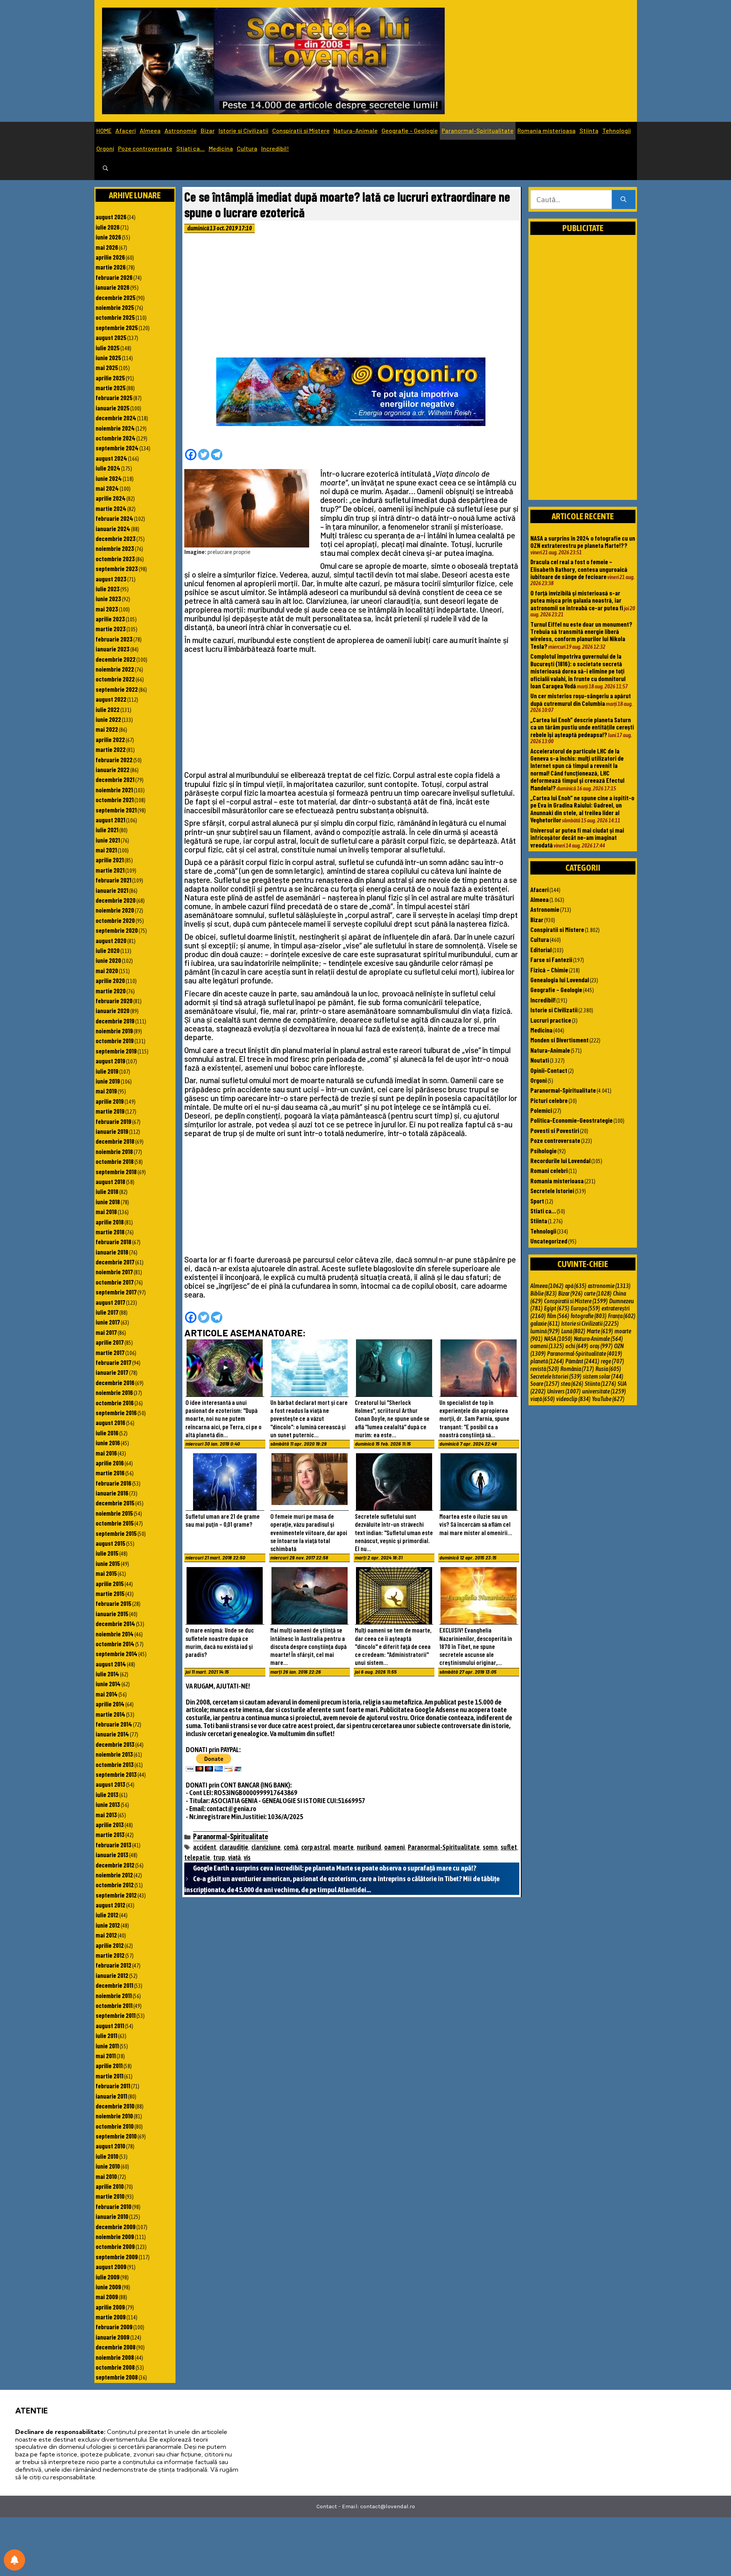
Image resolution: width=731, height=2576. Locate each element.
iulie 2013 (107, 1794)
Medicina (221, 148)
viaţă (234, 1857)
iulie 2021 (107, 830)
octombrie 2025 (115, 317)
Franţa (622, 1316)
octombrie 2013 (115, 1764)
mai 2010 (106, 2176)
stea (572, 1384)
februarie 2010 (113, 2206)
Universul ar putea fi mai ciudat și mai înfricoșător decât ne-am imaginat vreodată (577, 837)
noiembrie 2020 (115, 910)
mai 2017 (106, 1332)
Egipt (557, 1308)
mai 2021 (106, 850)
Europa (585, 1308)
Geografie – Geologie (410, 130)
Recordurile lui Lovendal (560, 1160)
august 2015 (110, 1543)
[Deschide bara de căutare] (105, 169)
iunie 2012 (108, 1925)
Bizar (208, 130)
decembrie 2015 (115, 1503)
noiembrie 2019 (114, 1031)
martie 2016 (110, 1473)
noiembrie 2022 (115, 669)
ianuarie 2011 (111, 2096)
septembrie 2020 (117, 930)
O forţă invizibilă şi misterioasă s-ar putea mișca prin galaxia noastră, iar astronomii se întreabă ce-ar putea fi (577, 600)
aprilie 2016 (110, 1463)
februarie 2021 (113, 880)
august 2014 (111, 1664)
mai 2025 (107, 367)
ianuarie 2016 (112, 1493)
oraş (601, 1346)
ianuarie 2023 (113, 649)
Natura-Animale (356, 130)
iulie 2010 (107, 2156)
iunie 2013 (108, 1804)
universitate (604, 1391)
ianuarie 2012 (112, 1975)
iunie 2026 (108, 237)
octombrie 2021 (115, 800)
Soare (545, 1384)
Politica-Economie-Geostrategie (571, 1120)
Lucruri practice (551, 1020)
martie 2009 (111, 2317)
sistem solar (603, 1376)
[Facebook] (191, 455)
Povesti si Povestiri (555, 1130)
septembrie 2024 (117, 448)
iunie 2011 (107, 2046)
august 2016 (110, 1422)
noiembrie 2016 (114, 1392)
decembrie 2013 (115, 1744)
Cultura (247, 148)
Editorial (541, 950)
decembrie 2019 (115, 1021)
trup (219, 1857)
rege (612, 1361)
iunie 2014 (108, 1684)
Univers (564, 1391)
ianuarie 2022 (113, 769)
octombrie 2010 (115, 2126)
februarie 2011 (113, 2086)
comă (291, 1847)
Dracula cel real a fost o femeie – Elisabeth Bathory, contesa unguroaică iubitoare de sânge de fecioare (579, 569)
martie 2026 (111, 267)
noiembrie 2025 (115, 307)
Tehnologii (617, 130)
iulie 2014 (107, 1674)
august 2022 (111, 699)
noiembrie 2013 (114, 1754)
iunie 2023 (108, 599)
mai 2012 (106, 1935)
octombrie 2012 (115, 1885)
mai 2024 (107, 488)
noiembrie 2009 (115, 2236)
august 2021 (110, 820)
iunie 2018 (108, 1202)
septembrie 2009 (117, 2257)
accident (205, 1847)
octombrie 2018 (115, 1161)
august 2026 (111, 217)
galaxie (545, 1323)
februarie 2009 (114, 2327)
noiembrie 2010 (114, 2116)
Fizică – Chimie (549, 970)
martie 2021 (110, 870)
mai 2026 (107, 247)
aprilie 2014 (110, 1704)
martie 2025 (111, 388)
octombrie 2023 (115, 559)
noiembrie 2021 (114, 790)
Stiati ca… (191, 148)
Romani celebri (549, 1170)
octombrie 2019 (115, 1041)
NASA (558, 1339)
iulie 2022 (108, 709)
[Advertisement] (352, 297)
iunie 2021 (108, 840)
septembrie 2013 (116, 1774)
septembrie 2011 (116, 2015)
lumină (545, 1331)
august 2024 (111, 458)
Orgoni (105, 148)
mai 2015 (106, 1573)
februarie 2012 (113, 1965)
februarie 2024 (114, 518)
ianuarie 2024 (113, 528)
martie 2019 (110, 1111)
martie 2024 (111, 508)
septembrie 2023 (117, 568)
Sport (537, 1201)
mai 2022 (107, 729)
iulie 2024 (108, 468)
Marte (600, 1331)
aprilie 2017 (110, 1342)
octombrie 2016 (115, 1403)
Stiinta (589, 130)
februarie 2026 (114, 277)
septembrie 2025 (117, 327)
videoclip (573, 1399)
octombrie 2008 (115, 2367)
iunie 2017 (108, 1322)
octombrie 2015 (115, 1523)
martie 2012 (110, 1955)
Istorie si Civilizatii (243, 130)
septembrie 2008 (117, 2377)
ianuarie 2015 (112, 1614)
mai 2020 (107, 970)
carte (598, 1293)
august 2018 (110, 1181)
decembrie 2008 (116, 2347)
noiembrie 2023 (115, 548)
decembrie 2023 (116, 538)
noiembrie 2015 (114, 1513)
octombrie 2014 (115, 1644)
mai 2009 (107, 2297)
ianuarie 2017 (112, 1372)
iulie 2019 (107, 1071)
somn (490, 1847)
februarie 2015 (113, 1603)
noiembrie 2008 (115, 2357)
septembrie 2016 (116, 1412)
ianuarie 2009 (113, 2337)
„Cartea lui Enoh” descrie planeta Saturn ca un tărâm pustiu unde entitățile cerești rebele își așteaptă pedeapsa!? (582, 727)
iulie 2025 (108, 348)
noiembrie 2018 (114, 1151)
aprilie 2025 (110, 378)
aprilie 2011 (109, 2065)
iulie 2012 (107, 1915)
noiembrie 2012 (114, 1875)
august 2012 (110, 1905)
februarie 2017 (113, 1362)
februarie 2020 (114, 1001)
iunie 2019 (108, 1081)
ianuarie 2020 (113, 1010)
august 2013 (110, 1784)
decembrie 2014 (115, 1623)
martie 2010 (110, 2196)
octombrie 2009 (115, 2246)
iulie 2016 (107, 1433)
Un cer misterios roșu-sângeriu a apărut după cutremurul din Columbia (581, 699)
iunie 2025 (108, 358)
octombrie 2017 (115, 1282)
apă (576, 1286)
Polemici (541, 1110)
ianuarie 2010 (112, 2216)
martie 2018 (110, 1232)
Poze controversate (145, 148)
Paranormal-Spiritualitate (478, 130)
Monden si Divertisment (559, 1040)
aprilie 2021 (110, 860)
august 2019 (110, 1061)
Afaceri (126, 130)
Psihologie (543, 1151)
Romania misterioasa (547, 130)
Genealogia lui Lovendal (560, 980)
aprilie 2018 (110, 1222)
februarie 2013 (113, 1845)
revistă (545, 1369)
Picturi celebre (549, 1100)
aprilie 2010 (110, 2186)
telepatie (197, 1857)
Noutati (540, 1060)
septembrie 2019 (116, 1051)
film (558, 1316)
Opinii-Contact (549, 1070)
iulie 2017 (107, 1312)
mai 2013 (106, 1815)
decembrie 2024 (116, 418)
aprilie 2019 (110, 1101)
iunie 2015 (108, 1563)
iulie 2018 (107, 1191)
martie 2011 (109, 2076)
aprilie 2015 (110, 1583)
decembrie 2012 (115, 1865)
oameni (394, 1847)
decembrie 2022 (116, 659)
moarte (343, 1847)
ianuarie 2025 (113, 408)
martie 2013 (110, 1834)
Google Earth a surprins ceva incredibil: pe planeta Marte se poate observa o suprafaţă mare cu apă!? (335, 1868)
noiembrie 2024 (115, 428)
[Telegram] (217, 455)
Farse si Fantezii (551, 959)
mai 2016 (106, 1453)
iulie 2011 (106, 2035)
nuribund (369, 1847)
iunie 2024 (109, 478)
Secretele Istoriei (552, 1191)
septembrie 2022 (117, 689)
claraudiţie (234, 1847)
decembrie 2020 (116, 900)
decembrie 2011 (114, 1985)
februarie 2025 (114, 397)
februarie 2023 (114, 639)
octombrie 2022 (115, 679)
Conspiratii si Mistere (301, 130)
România (577, 1369)
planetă (547, 1361)
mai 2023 (107, 609)
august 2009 (111, 2266)
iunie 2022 (108, 719)
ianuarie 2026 (113, 287)
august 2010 (110, 2146)
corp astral (316, 1847)
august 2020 (111, 940)
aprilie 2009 (110, 2307)
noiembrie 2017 (114, 1272)
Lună (573, 1331)
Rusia (608, 1369)
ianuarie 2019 (112, 1131)
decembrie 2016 (115, 1382)
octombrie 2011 (114, 2005)
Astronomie (181, 130)
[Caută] (623, 200)
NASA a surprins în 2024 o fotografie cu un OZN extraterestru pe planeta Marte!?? (583, 542)
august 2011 (110, 2025)
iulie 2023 (108, 589)
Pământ (582, 1361)
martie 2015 (110, 1593)
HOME (104, 130)
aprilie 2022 (110, 739)
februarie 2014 (114, 1724)
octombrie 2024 (116, 438)
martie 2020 (111, 991)
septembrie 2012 (116, 1895)
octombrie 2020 (115, 920)
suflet (509, 1847)
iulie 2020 (108, 950)
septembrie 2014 (117, 1653)
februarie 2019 (113, 1121)
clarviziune (266, 1847)
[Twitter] (204, 455)
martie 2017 (110, 1352)
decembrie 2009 (116, 2226)
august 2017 (110, 1302)
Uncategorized (549, 1241)
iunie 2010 (108, 2166)
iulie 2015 (107, 1553)
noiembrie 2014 (115, 1634)
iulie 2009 (108, 2277)
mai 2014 (107, 1694)
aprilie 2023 (110, 619)
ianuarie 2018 (112, 1252)
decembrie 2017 (115, 1262)
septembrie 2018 (116, 1171)
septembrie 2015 (116, 1533)
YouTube (608, 1399)
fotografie (589, 1316)
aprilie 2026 (110, 257)
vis (247, 1857)
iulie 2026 (108, 227)
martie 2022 (111, 749)
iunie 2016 (108, 1443)
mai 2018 (106, 1211)
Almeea (150, 130)
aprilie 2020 (110, 980)
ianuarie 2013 (112, 1855)
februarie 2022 (114, 760)
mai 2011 (106, 2056)
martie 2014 (110, 1714)
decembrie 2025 (116, 297)
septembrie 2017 (116, 1292)
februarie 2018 (113, 1242)
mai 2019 (106, 1091)
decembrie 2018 (115, 1141)
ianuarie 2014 (112, 1734)
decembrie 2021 (115, 779)
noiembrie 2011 (114, 1995)
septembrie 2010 (116, 2136)
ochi (577, 1346)
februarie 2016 (113, 1483)
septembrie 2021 (116, 810)
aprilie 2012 (110, 1945)
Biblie (543, 1293)
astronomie (609, 1286)
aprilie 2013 (110, 1824)
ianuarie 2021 (112, 890)
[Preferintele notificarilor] (14, 2560)
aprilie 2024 (111, 498)
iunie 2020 (108, 960)
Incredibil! (275, 148)
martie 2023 (111, 629)
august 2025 (111, 337)
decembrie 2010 (115, 2106)
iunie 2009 (108, 2287)
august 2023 (111, 579)
